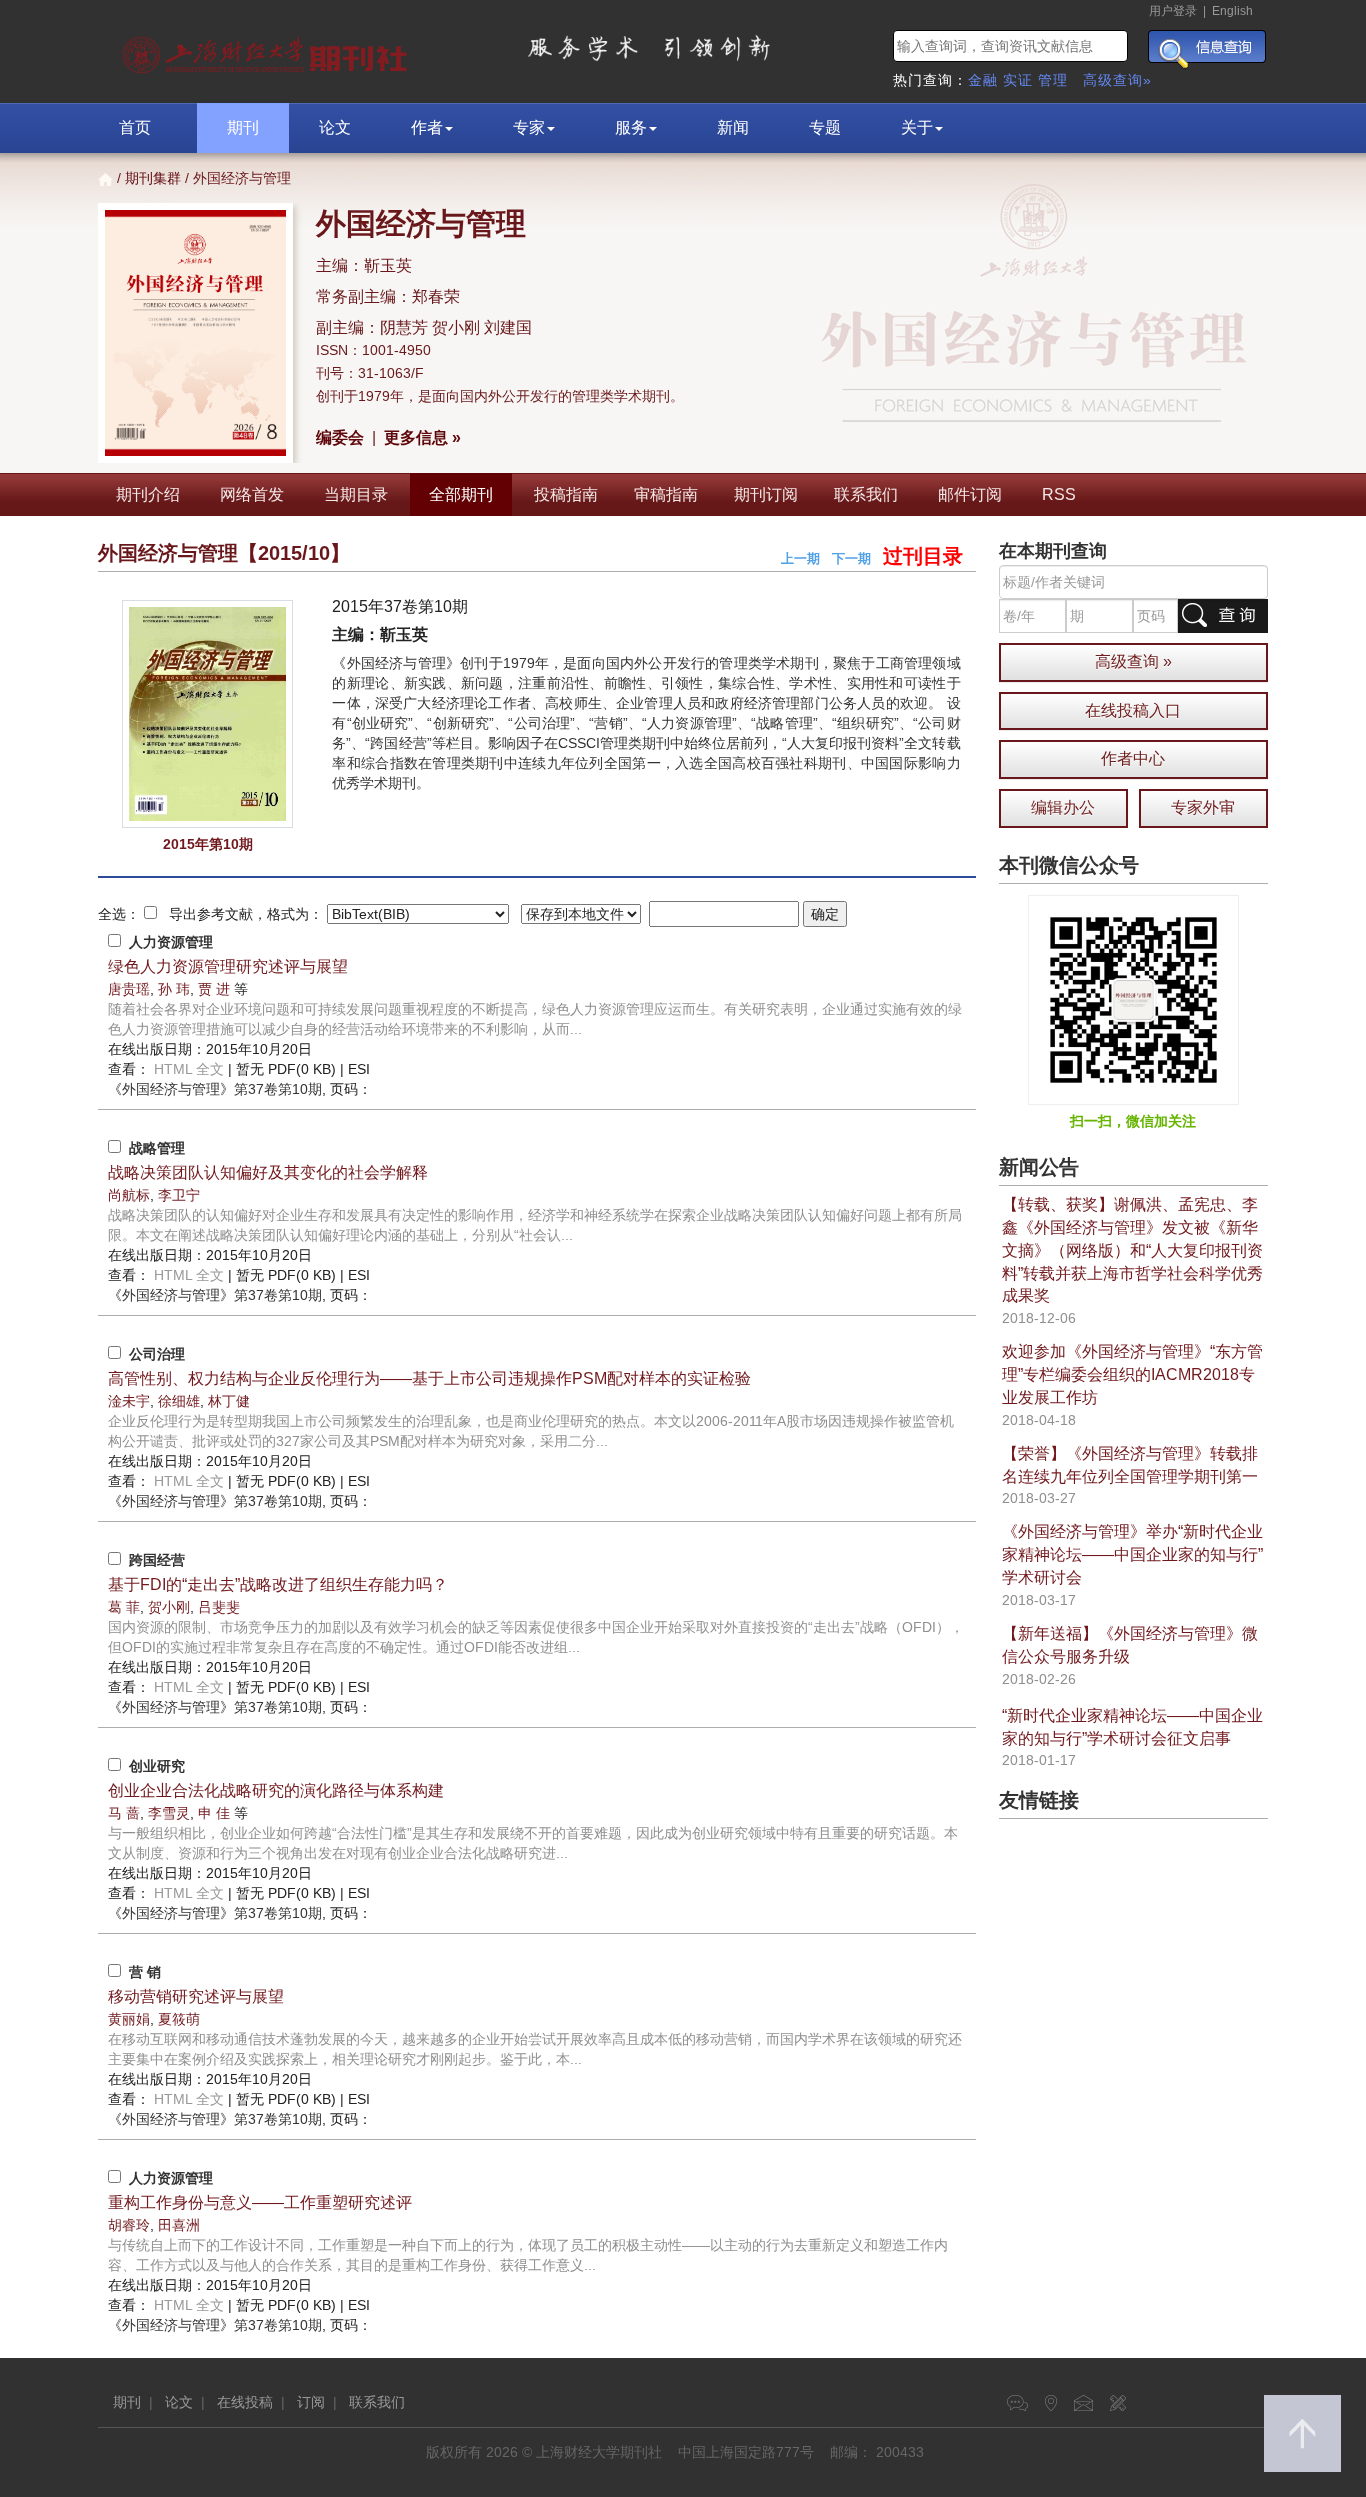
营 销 (145, 1972)
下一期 (851, 558)
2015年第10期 (208, 844)
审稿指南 (666, 494)
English (1232, 11)
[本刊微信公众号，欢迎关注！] (1133, 999)
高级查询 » (1133, 661)
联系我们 (866, 494)
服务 (631, 127)
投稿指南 (566, 494)
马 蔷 (124, 1813)
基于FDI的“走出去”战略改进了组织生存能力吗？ (278, 1584)
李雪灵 (169, 1813)
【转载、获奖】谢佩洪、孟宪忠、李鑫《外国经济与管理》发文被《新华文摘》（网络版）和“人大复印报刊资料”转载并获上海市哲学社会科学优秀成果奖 (1132, 1250)
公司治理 (157, 1354)
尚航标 (129, 1195)
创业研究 (157, 1766)
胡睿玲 (129, 2225)
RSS (1059, 494)
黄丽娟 (129, 2019)
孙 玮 (174, 989)
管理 (1053, 80)
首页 (135, 127)
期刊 (243, 127)
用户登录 (1173, 11)
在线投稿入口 (1133, 710)
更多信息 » (422, 437)
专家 (529, 127)
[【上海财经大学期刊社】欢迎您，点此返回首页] (267, 50)
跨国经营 (157, 1560)
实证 (1018, 80)
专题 (825, 127)
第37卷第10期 (215, 1089)
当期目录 (356, 494)
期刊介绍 (148, 494)
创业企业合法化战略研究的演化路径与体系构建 (276, 1790)
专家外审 (1203, 807)
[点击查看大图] (207, 714)
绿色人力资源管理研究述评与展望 (228, 966)
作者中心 (1133, 758)
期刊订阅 (766, 494)
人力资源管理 (171, 942)
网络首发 (252, 494)
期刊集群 (153, 178)
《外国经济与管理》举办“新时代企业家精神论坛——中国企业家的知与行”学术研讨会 (1132, 1554)
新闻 (733, 127)
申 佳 (214, 1813)
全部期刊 (461, 494)
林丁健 (229, 1401)
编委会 (340, 437)
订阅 (311, 2402)
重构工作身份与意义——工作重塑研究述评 (260, 2202)
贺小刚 (169, 1607)
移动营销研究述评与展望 (196, 1996)
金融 (983, 80)
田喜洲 (179, 2225)
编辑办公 (1063, 807)
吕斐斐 (219, 1607)
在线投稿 (245, 2402)
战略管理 (157, 1148)
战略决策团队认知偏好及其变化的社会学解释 (268, 1172)
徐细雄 (179, 1401)
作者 (427, 127)
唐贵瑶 (129, 989)
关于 (917, 127)
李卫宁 (179, 1195)
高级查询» (1117, 80)
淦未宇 (129, 1401)
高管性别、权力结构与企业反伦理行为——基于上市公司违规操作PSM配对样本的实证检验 (429, 1378)
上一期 (800, 558)
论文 (335, 127)
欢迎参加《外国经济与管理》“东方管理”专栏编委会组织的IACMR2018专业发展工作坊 (1132, 1374)
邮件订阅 (970, 494)
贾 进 (214, 989)
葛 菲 (124, 1607)
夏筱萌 (179, 2019)
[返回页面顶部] (1302, 2433)
